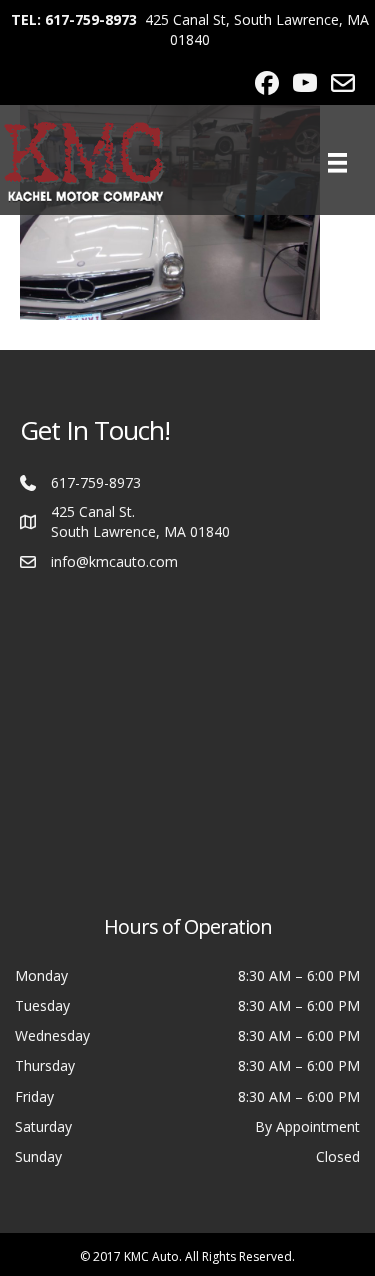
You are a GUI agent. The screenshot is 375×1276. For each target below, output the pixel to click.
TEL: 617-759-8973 (74, 19)
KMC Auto (151, 1256)
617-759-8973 (96, 482)
